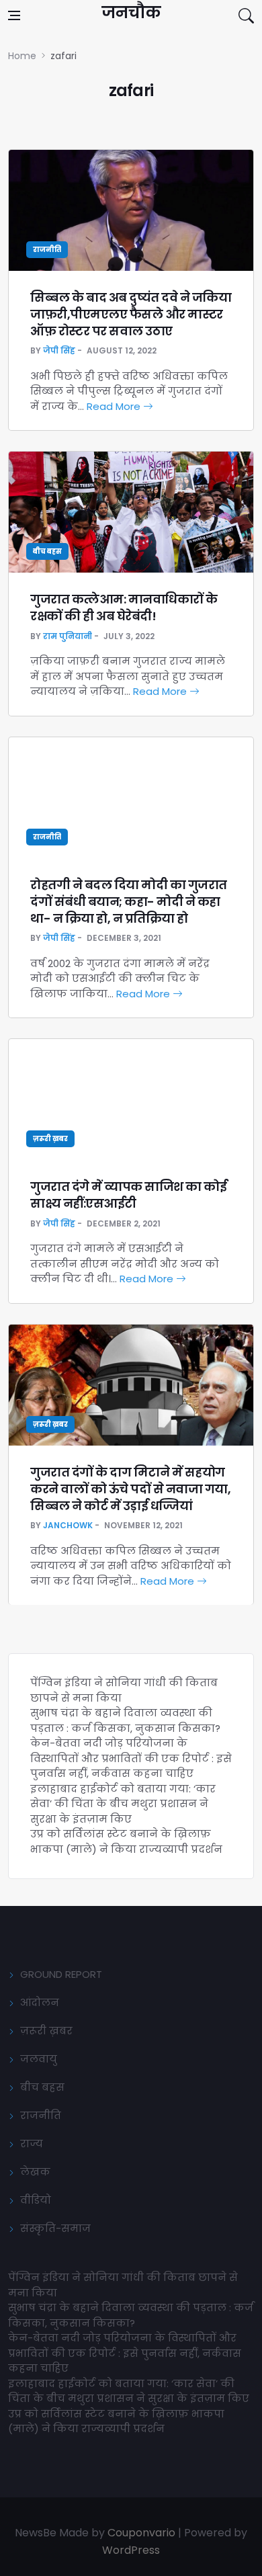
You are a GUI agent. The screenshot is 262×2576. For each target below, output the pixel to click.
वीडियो (36, 2200)
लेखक (35, 2172)
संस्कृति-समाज (55, 2228)
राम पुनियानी (68, 636)
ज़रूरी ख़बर (50, 1139)
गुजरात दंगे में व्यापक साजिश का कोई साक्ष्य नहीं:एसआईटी (128, 1195)
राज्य (32, 2144)
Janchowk (68, 1525)
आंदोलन (40, 2002)
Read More (115, 406)
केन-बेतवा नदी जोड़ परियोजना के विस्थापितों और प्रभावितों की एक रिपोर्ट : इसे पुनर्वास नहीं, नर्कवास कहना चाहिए (131, 1758)
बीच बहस (47, 551)
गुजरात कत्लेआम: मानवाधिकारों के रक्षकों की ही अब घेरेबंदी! (124, 608)
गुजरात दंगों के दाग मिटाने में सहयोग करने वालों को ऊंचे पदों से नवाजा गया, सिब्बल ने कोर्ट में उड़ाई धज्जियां (130, 1489)
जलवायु (39, 2059)
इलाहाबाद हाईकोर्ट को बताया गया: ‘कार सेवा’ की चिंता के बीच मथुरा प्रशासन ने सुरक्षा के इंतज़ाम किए (123, 1804)
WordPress (131, 2550)
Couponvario (141, 2533)
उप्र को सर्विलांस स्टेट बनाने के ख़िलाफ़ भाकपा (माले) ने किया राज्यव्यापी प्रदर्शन (126, 1841)
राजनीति (47, 250)
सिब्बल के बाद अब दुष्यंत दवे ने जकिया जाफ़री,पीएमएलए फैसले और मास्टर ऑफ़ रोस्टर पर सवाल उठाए (131, 314)
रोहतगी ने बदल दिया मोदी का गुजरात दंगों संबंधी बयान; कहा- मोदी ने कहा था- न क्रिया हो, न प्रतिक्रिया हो (129, 902)
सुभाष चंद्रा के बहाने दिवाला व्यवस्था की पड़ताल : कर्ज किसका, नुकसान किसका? (125, 1720)
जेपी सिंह (59, 350)
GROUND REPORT (61, 1974)
